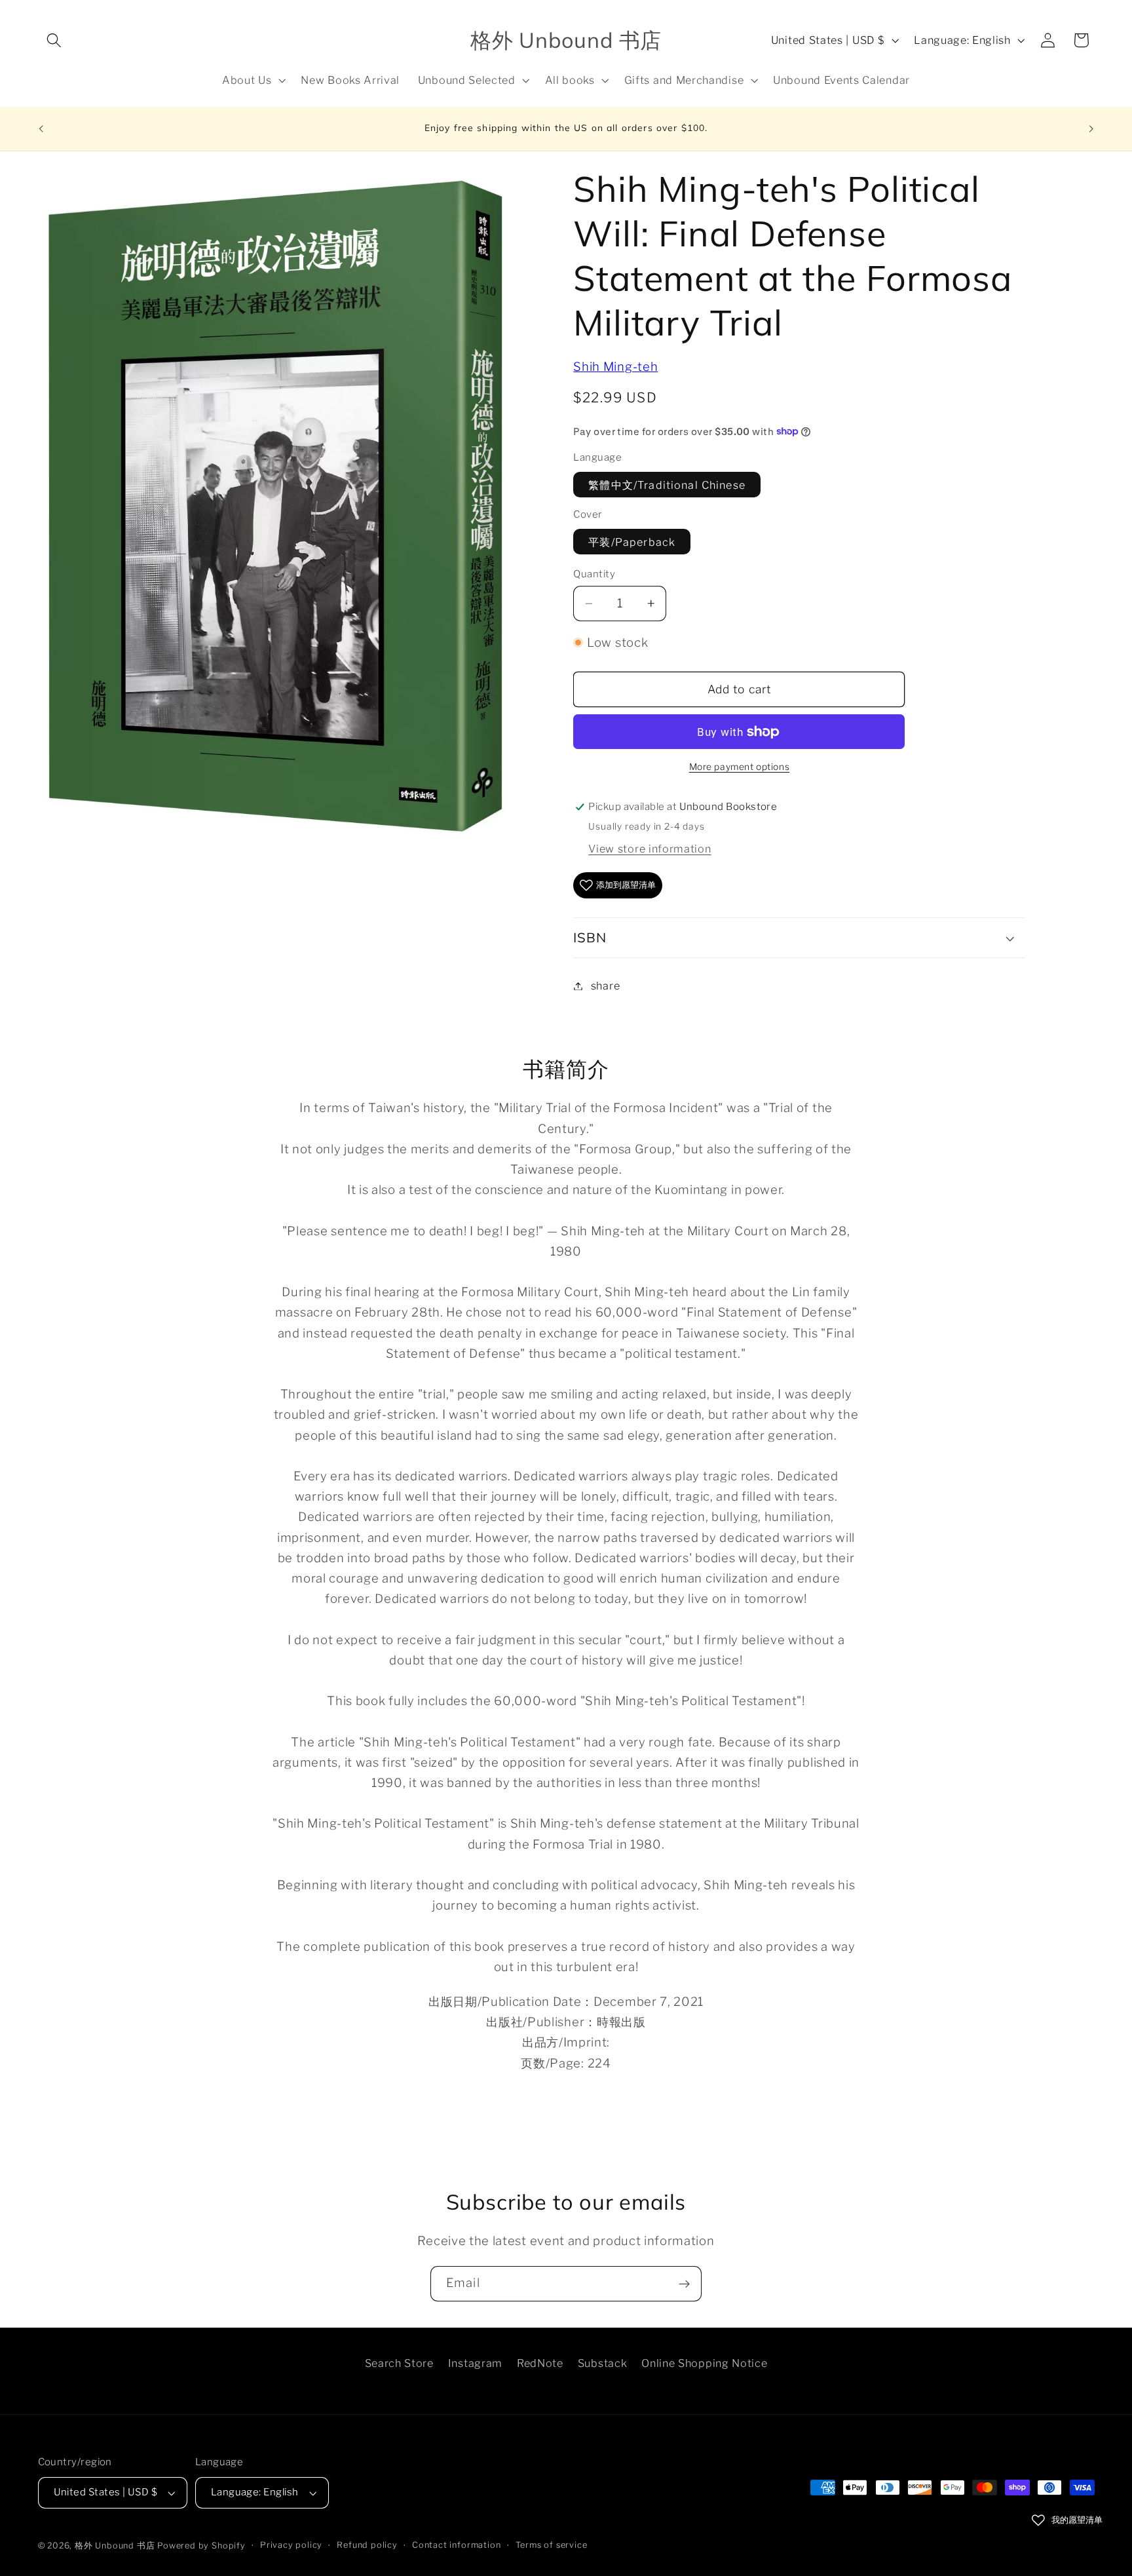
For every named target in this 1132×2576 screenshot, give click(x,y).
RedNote (540, 2364)
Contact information (456, 2545)
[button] (55, 40)
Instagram (475, 2364)
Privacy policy (291, 2545)
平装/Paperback (632, 541)
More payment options (740, 767)
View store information (650, 849)
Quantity (594, 574)
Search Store (399, 2364)
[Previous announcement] (41, 129)
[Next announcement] (1091, 129)
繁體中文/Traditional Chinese (667, 484)
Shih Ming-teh (615, 367)
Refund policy (367, 2545)
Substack (603, 2364)
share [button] (605, 986)
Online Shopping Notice (704, 2364)
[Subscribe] (684, 2284)
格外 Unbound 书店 (115, 2546)
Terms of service (552, 2545)
